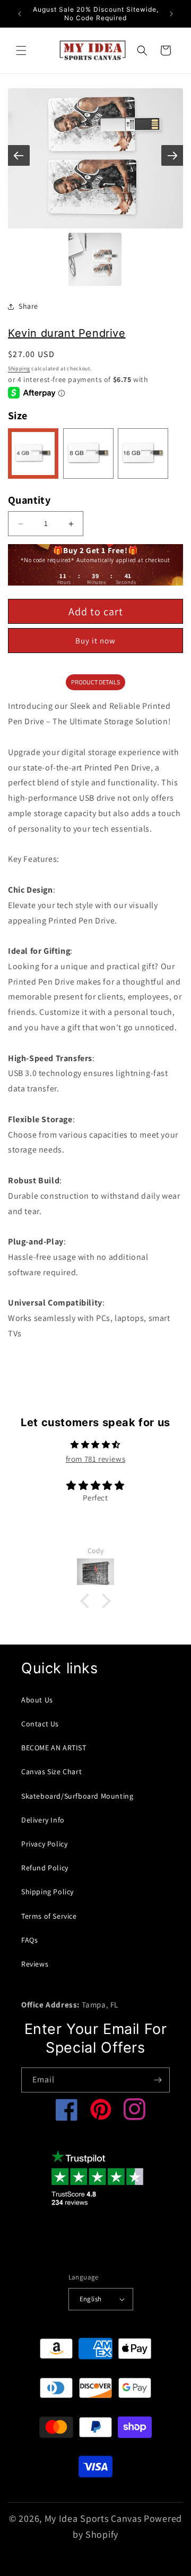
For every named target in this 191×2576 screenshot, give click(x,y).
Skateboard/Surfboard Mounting (77, 1796)
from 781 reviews (96, 1459)
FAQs (29, 1940)
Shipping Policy (47, 1892)
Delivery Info (43, 1820)
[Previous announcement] (20, 14)
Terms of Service (49, 1916)
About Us (37, 1700)
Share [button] (28, 306)
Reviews (35, 1964)
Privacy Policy (44, 1844)
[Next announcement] (171, 14)
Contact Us (40, 1724)
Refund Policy (45, 1868)
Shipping (19, 368)
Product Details (95, 682)
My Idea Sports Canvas (93, 2518)
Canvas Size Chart (51, 1772)
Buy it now (95, 641)
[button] (21, 50)
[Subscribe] (158, 2080)
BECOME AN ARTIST (54, 1748)
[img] (95, 1444)
